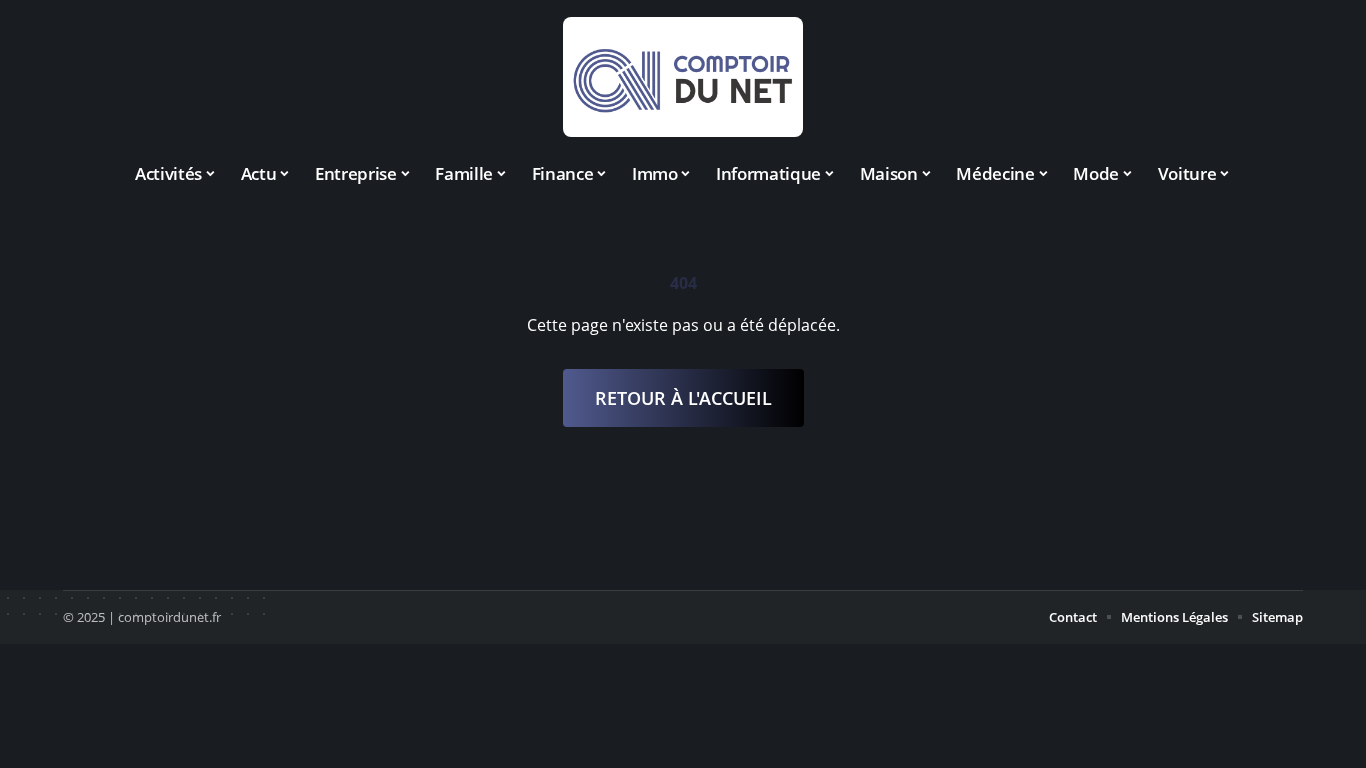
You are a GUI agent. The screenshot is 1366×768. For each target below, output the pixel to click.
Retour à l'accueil (683, 398)
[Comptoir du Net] (683, 77)
